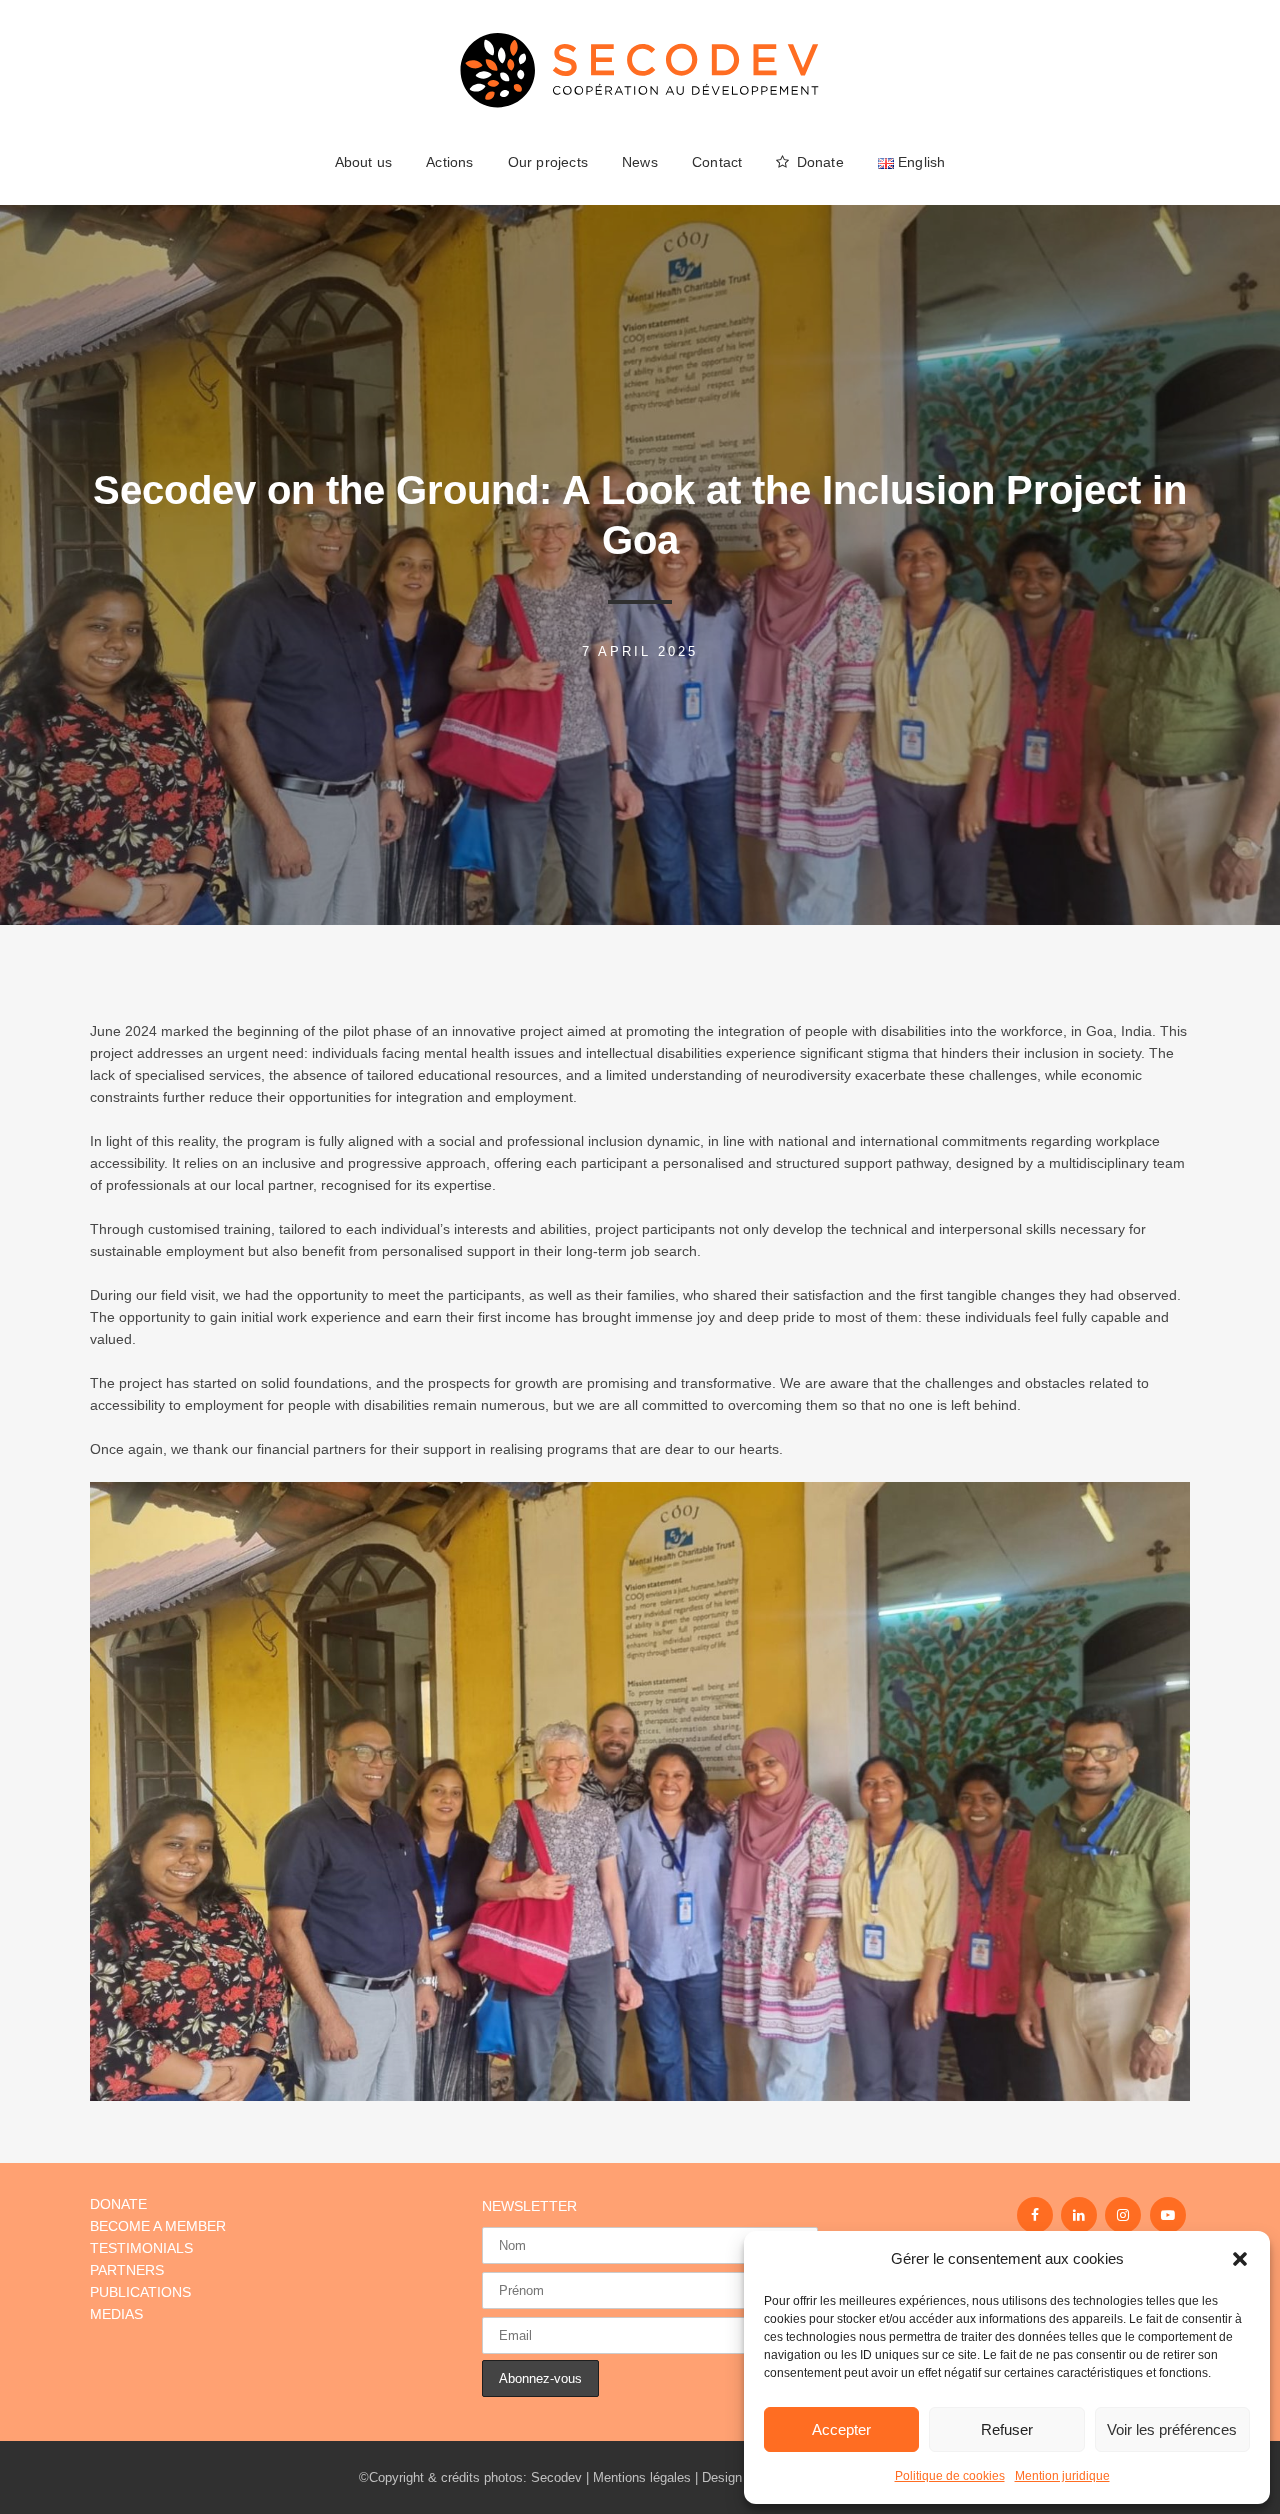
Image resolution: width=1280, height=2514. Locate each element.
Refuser (1007, 2429)
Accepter (841, 2429)
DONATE (118, 2204)
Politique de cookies (950, 2476)
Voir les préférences (1172, 2429)
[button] (1240, 2259)
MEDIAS (116, 2314)
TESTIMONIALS (141, 2248)
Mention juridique (1062, 2476)
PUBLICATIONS (140, 2292)
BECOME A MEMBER (158, 2226)
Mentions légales (642, 2477)
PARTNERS (127, 2270)
